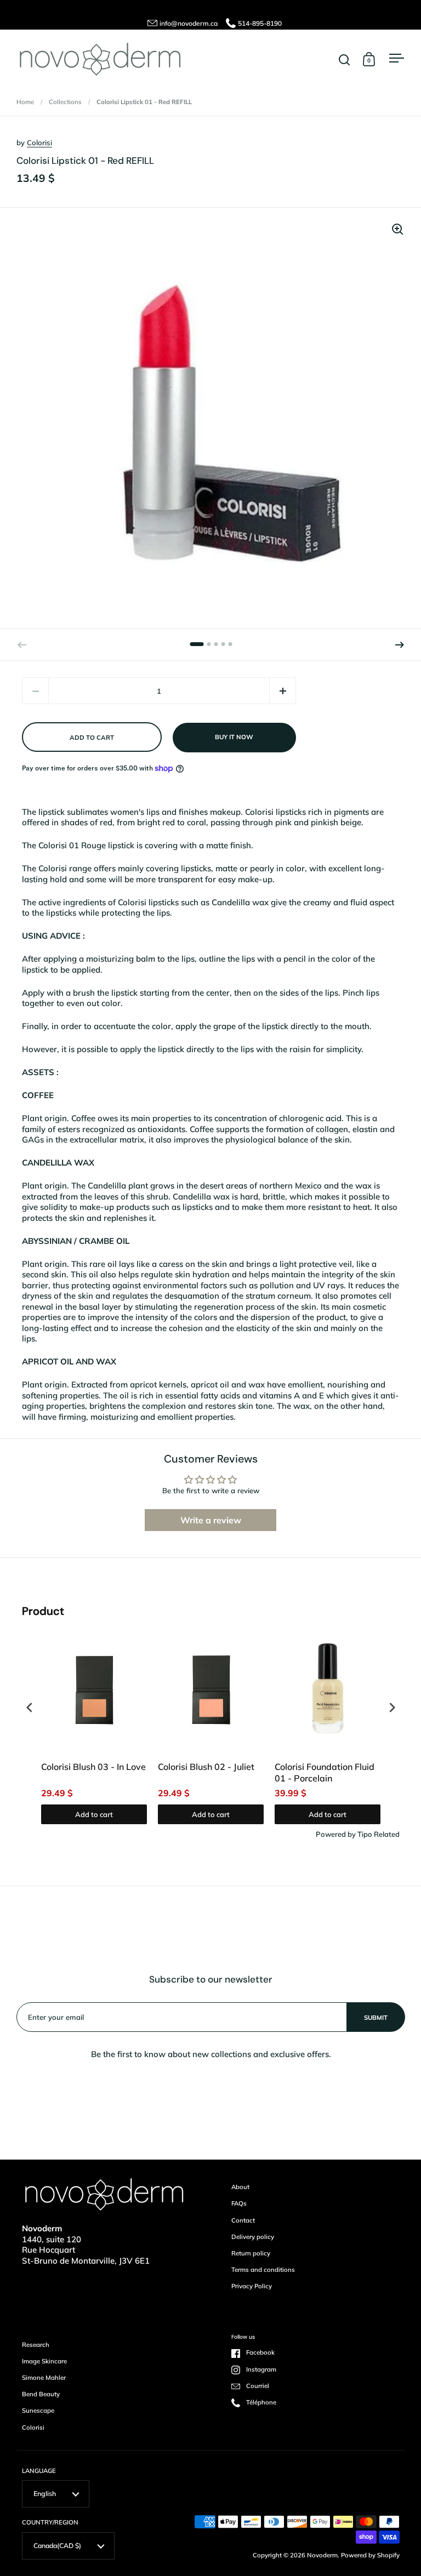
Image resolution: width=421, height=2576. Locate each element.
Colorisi (39, 142)
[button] (400, 645)
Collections (65, 102)
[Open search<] (345, 59)
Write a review (211, 1520)
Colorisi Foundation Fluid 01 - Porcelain (325, 1772)
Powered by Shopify (370, 2555)
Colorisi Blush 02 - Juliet (206, 1767)
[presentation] (30, 1707)
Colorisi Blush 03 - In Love (93, 1767)
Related (387, 1834)
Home (25, 102)
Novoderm (322, 2555)
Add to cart (94, 1814)
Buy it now (234, 737)
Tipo (365, 1834)
